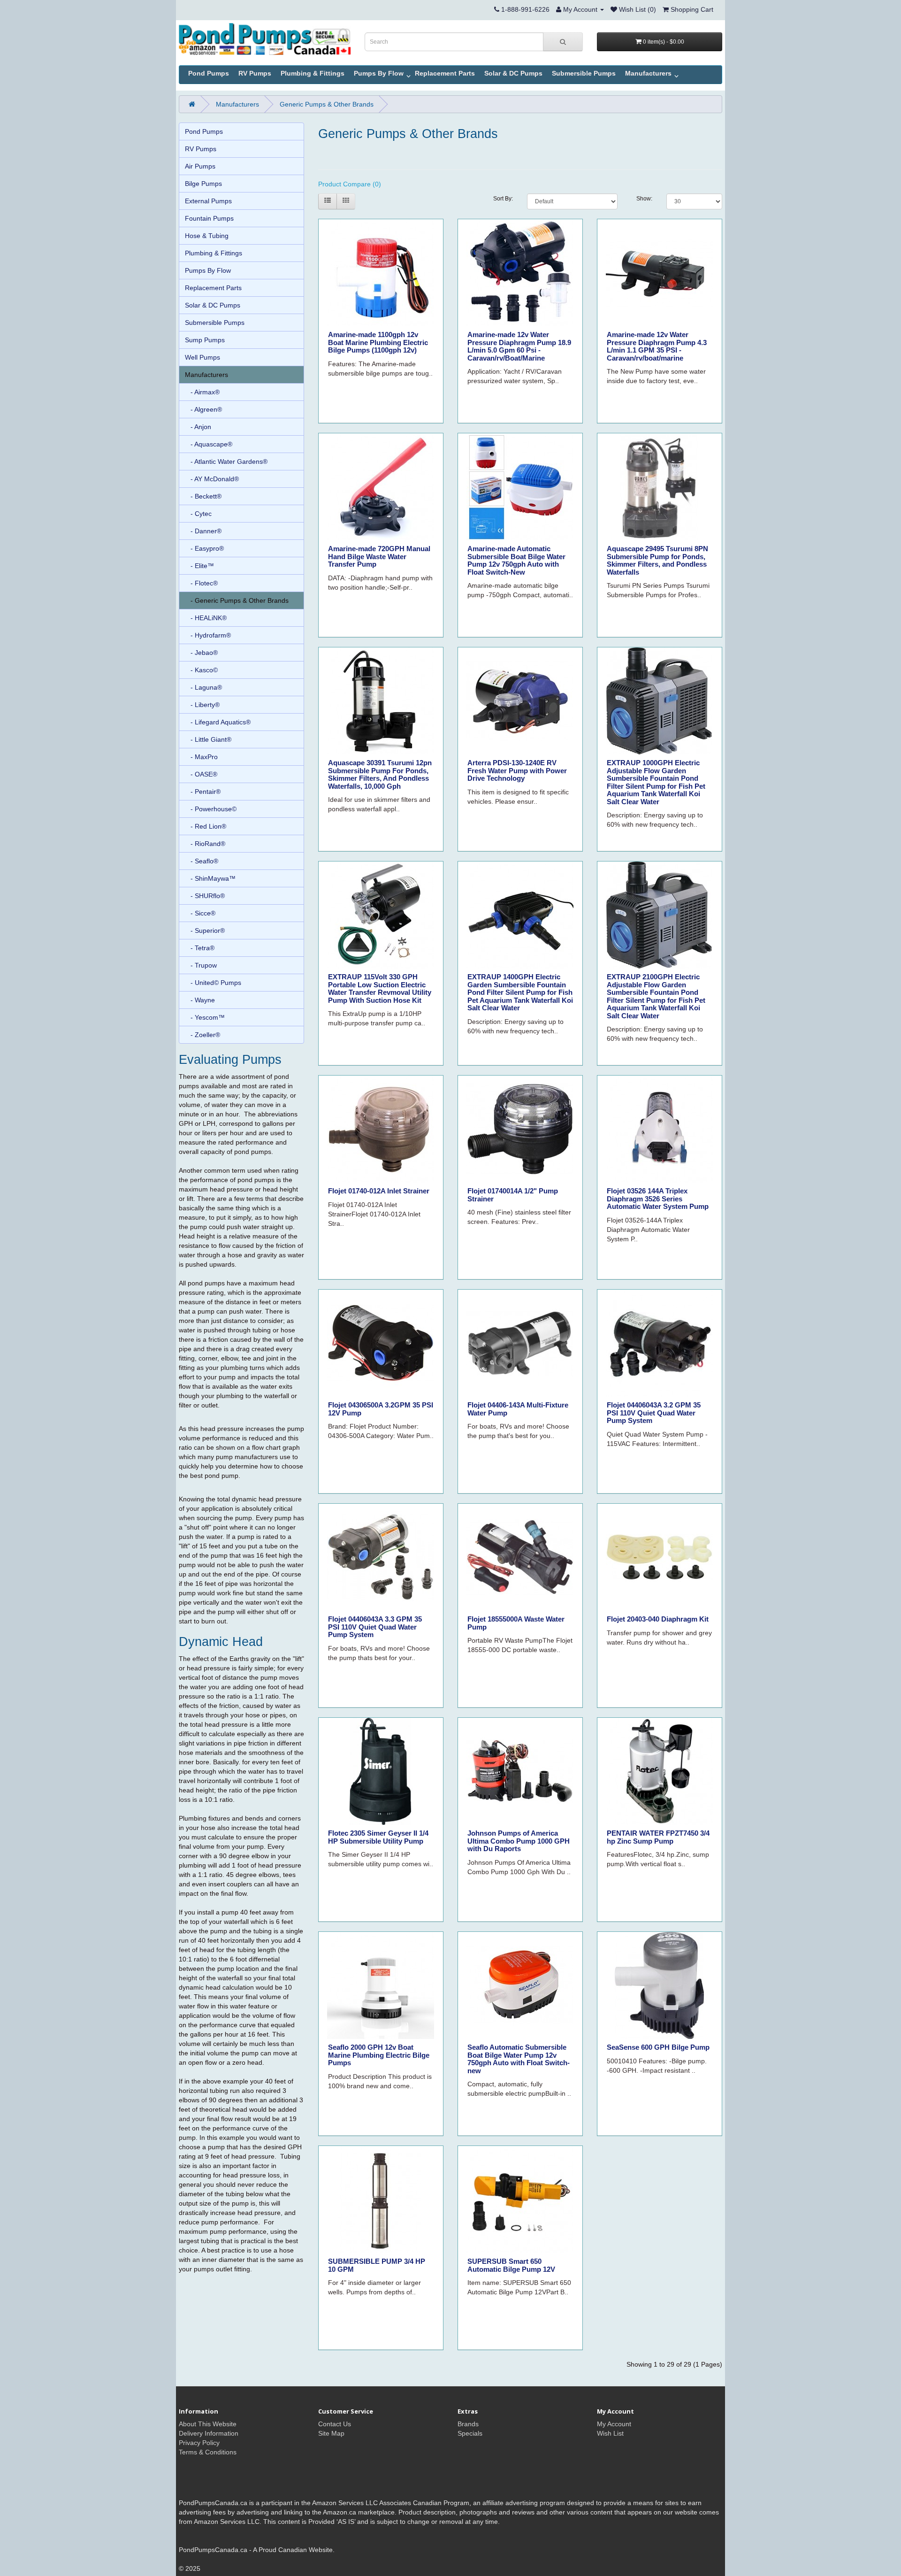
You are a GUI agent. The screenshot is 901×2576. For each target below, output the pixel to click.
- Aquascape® (209, 444)
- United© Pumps (213, 983)
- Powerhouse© (211, 809)
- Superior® (205, 930)
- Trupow (201, 965)
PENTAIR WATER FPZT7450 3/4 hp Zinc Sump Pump (658, 1837)
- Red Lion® (206, 826)
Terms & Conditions (208, 2452)
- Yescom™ (205, 1017)
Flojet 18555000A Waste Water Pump (516, 1623)
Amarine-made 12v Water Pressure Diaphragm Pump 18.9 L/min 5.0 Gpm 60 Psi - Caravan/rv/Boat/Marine (519, 346)
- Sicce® (200, 913)
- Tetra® (200, 948)
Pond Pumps (209, 73)
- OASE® (201, 774)
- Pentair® (203, 792)
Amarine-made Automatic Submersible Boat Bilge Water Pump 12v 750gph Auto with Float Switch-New (516, 560)
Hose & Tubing (207, 236)
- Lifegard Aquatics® (218, 722)
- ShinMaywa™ (210, 878)
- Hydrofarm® (208, 635)
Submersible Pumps (584, 73)
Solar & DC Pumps (513, 73)
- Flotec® (201, 583)
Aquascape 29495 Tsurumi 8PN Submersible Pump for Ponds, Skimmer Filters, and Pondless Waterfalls (657, 560)
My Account (614, 2424)
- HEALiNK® (206, 618)
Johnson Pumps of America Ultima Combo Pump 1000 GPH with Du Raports (519, 1841)
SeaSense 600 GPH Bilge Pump (658, 2047)
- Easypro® (204, 548)
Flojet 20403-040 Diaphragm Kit (658, 1619)
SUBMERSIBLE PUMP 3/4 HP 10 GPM (377, 2265)
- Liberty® (202, 705)
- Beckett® (203, 496)
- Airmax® (202, 392)
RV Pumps (255, 73)
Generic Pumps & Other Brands (327, 104)
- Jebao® (201, 653)
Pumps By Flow (379, 73)
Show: (644, 199)
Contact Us (335, 2424)
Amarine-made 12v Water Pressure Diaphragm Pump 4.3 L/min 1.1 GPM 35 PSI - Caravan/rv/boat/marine (657, 346)
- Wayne (200, 1000)
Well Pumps (202, 357)
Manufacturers (648, 73)
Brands (468, 2424)
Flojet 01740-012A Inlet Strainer (379, 1191)
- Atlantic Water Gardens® (226, 461)
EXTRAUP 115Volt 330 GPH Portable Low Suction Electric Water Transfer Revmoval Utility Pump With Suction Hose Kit (380, 988)
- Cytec (198, 514)
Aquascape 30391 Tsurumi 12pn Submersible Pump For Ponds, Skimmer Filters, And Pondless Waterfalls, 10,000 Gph (380, 774)
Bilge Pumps (203, 184)
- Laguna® (203, 687)
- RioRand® (205, 844)
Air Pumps (200, 166)
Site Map (331, 2433)
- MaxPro (201, 757)
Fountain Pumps (209, 218)
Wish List (610, 2433)
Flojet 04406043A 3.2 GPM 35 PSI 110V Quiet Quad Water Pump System (654, 1413)
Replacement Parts (445, 73)
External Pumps (208, 201)
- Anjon (198, 427)
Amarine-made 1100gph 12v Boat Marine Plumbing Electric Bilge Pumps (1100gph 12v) (378, 342)
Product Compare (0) (350, 184)
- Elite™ (199, 566)
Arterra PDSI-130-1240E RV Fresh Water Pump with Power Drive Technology (517, 770)
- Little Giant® (208, 739)
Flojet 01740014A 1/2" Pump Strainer (513, 1195)
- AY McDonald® (212, 479)
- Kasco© (201, 670)
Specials (470, 2433)
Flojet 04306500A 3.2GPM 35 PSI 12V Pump (381, 1409)
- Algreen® (203, 409)
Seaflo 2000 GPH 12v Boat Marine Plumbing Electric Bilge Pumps (379, 2055)
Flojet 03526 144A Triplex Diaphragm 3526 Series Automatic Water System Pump (658, 1199)
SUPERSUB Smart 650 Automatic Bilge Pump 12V (511, 2265)
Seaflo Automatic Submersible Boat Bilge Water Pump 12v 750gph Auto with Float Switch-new (519, 2059)
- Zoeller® (202, 1035)
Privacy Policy (199, 2443)
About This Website (208, 2424)
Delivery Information (209, 2433)
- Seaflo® (202, 861)
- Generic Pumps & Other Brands (237, 600)
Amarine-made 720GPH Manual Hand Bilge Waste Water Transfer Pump (379, 556)
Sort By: (503, 199)
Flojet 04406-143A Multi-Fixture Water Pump (518, 1409)
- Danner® (203, 531)
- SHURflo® (205, 896)
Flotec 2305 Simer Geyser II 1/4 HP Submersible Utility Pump (378, 1837)
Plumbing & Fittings (313, 73)
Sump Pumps (205, 340)
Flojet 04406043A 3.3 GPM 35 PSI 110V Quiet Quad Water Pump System (375, 1627)
